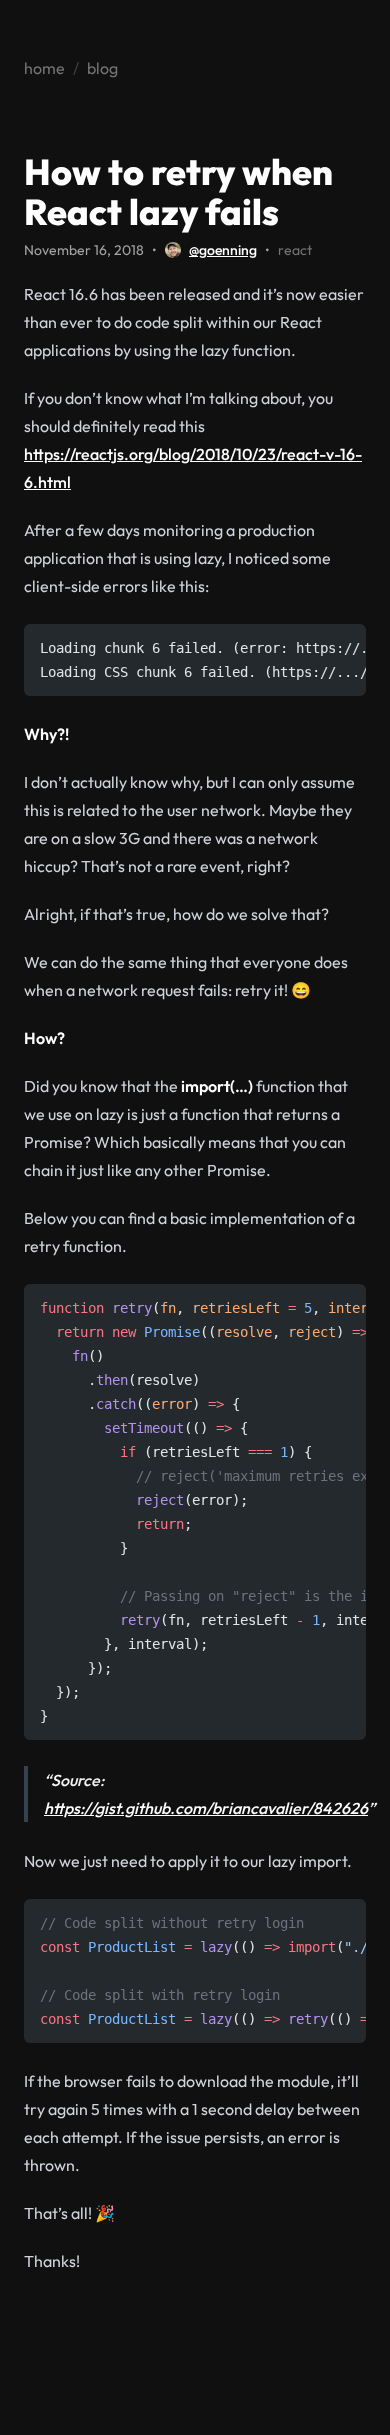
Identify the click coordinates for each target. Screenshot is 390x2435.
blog (102, 68)
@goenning (223, 250)
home (44, 68)
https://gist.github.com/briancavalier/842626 (206, 1808)
